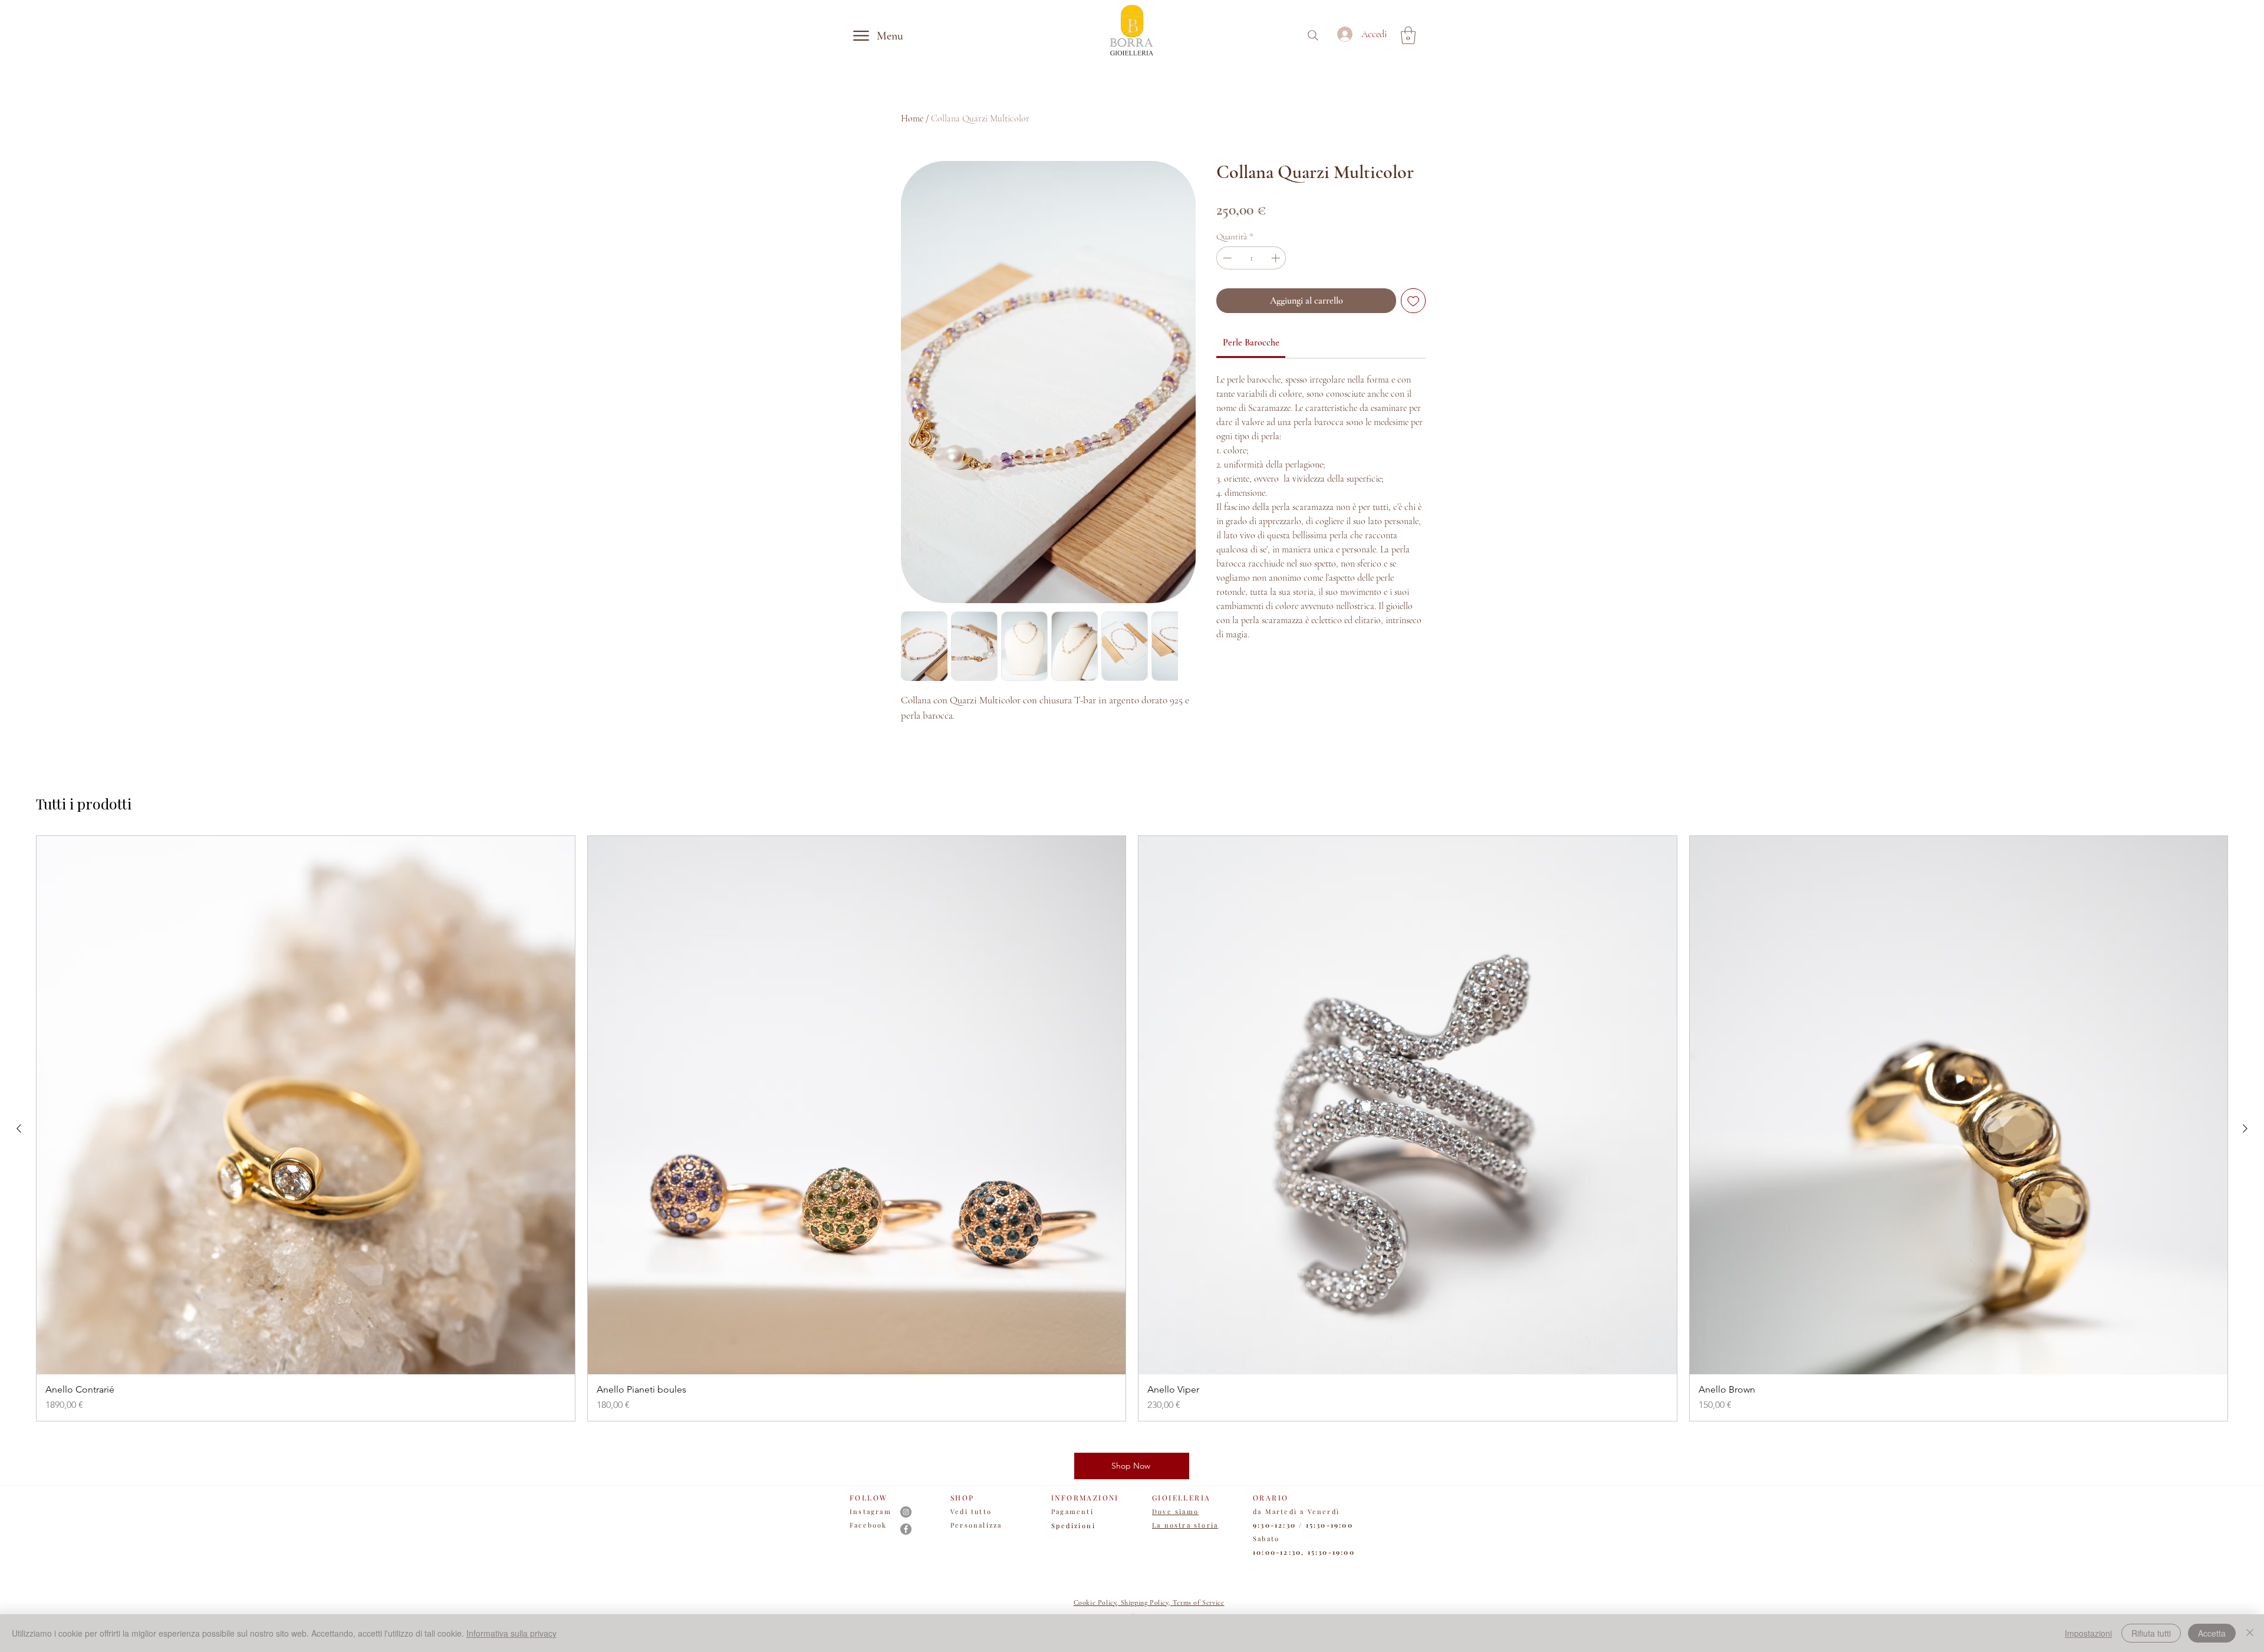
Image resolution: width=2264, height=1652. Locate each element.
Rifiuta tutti (2151, 1633)
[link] (1251, 343)
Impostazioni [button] (2088, 1633)
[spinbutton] (1251, 258)
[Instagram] (906, 1512)
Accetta (2212, 1633)
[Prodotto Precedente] (19, 1128)
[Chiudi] (2250, 1633)
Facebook (868, 1525)
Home (912, 119)
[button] (1408, 35)
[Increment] (1277, 258)
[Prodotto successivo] (2245, 1128)
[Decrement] (1226, 258)
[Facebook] (906, 1529)
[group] (1132, 1128)
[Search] (1313, 35)
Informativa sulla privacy (511, 1633)
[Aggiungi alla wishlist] (1413, 301)
